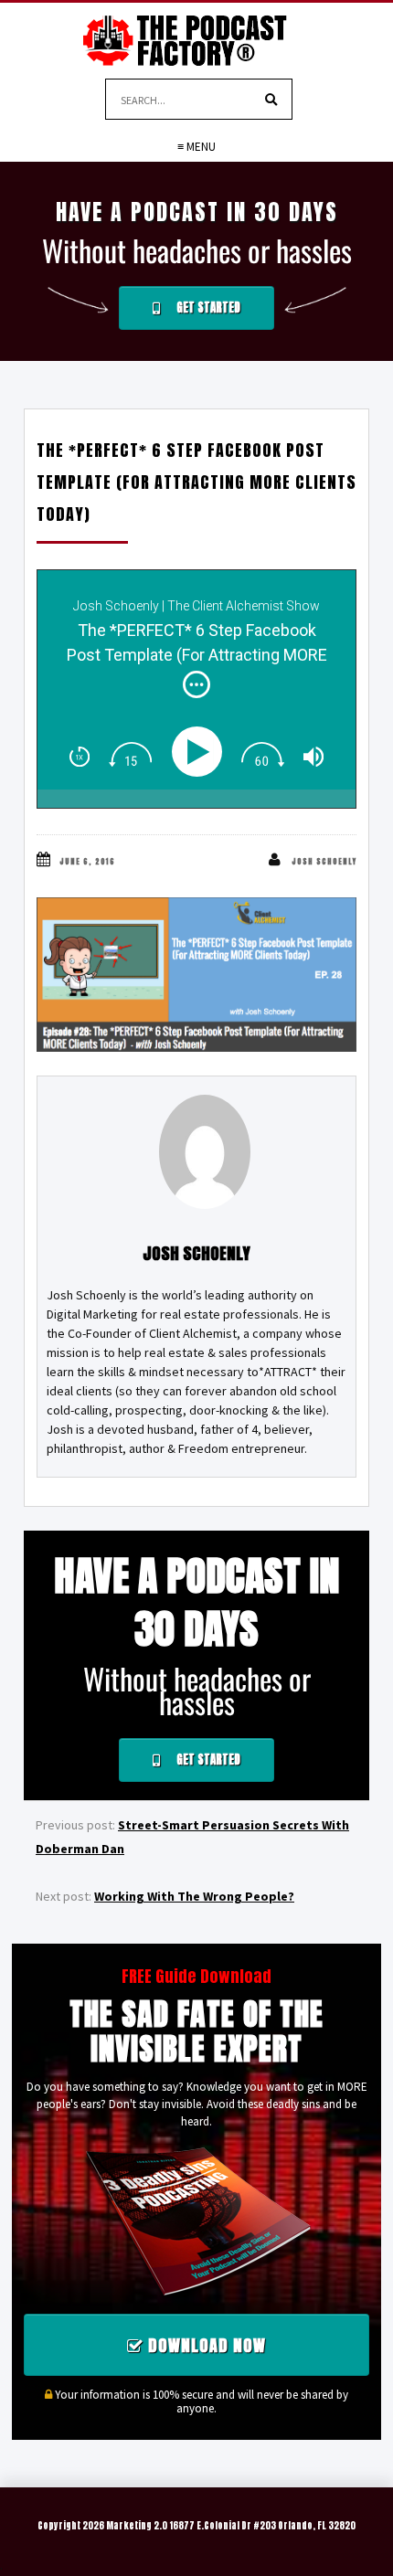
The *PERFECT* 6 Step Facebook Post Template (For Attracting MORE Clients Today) (196, 482)
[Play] (201, 752)
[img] (196, 684)
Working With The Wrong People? (194, 1896)
